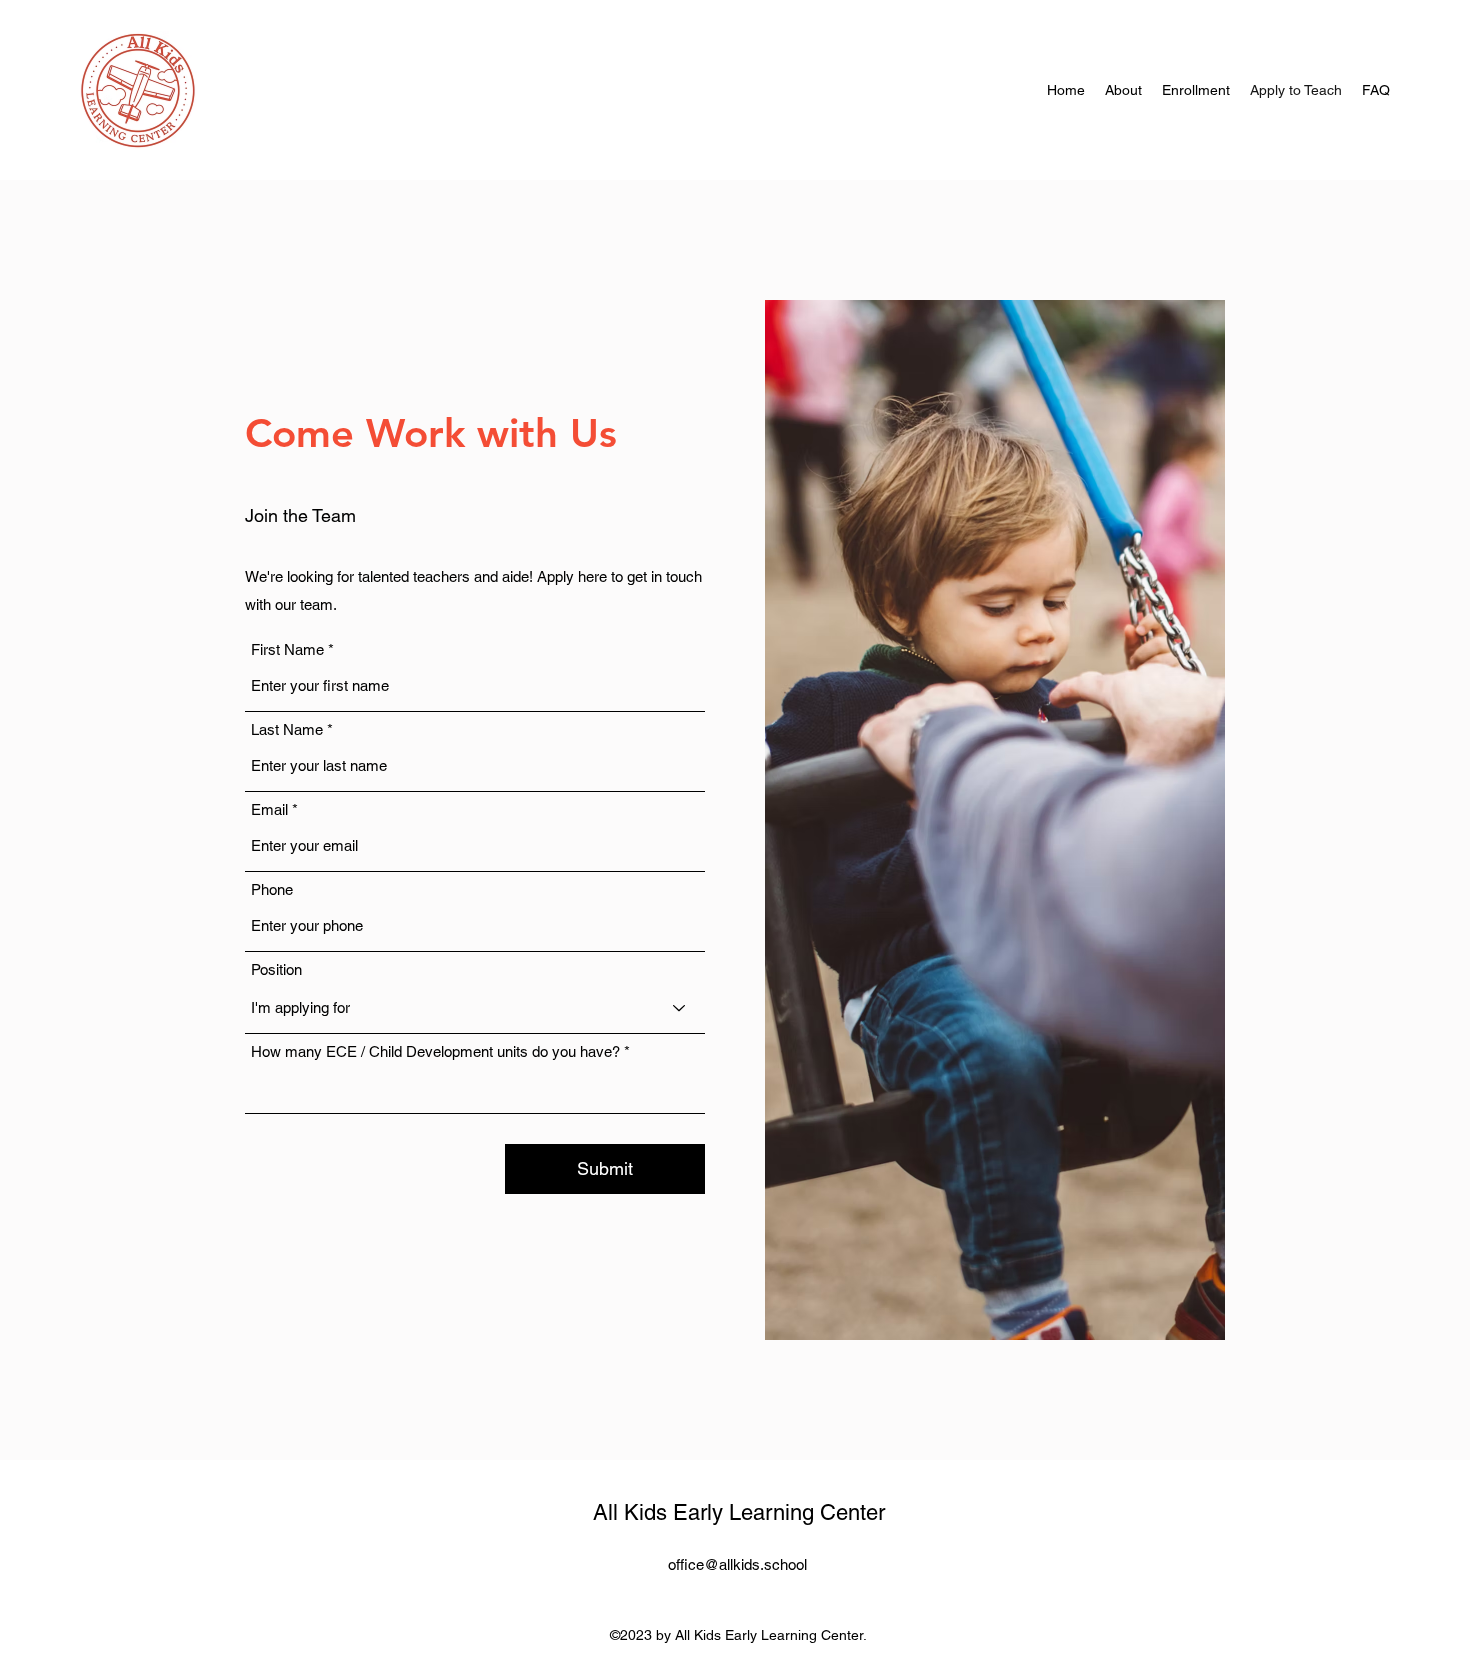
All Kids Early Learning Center (739, 1512)
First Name (287, 649)
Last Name (287, 729)
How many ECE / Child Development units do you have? (435, 1051)
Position (276, 969)
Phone (272, 889)
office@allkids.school (737, 1564)
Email (269, 809)
